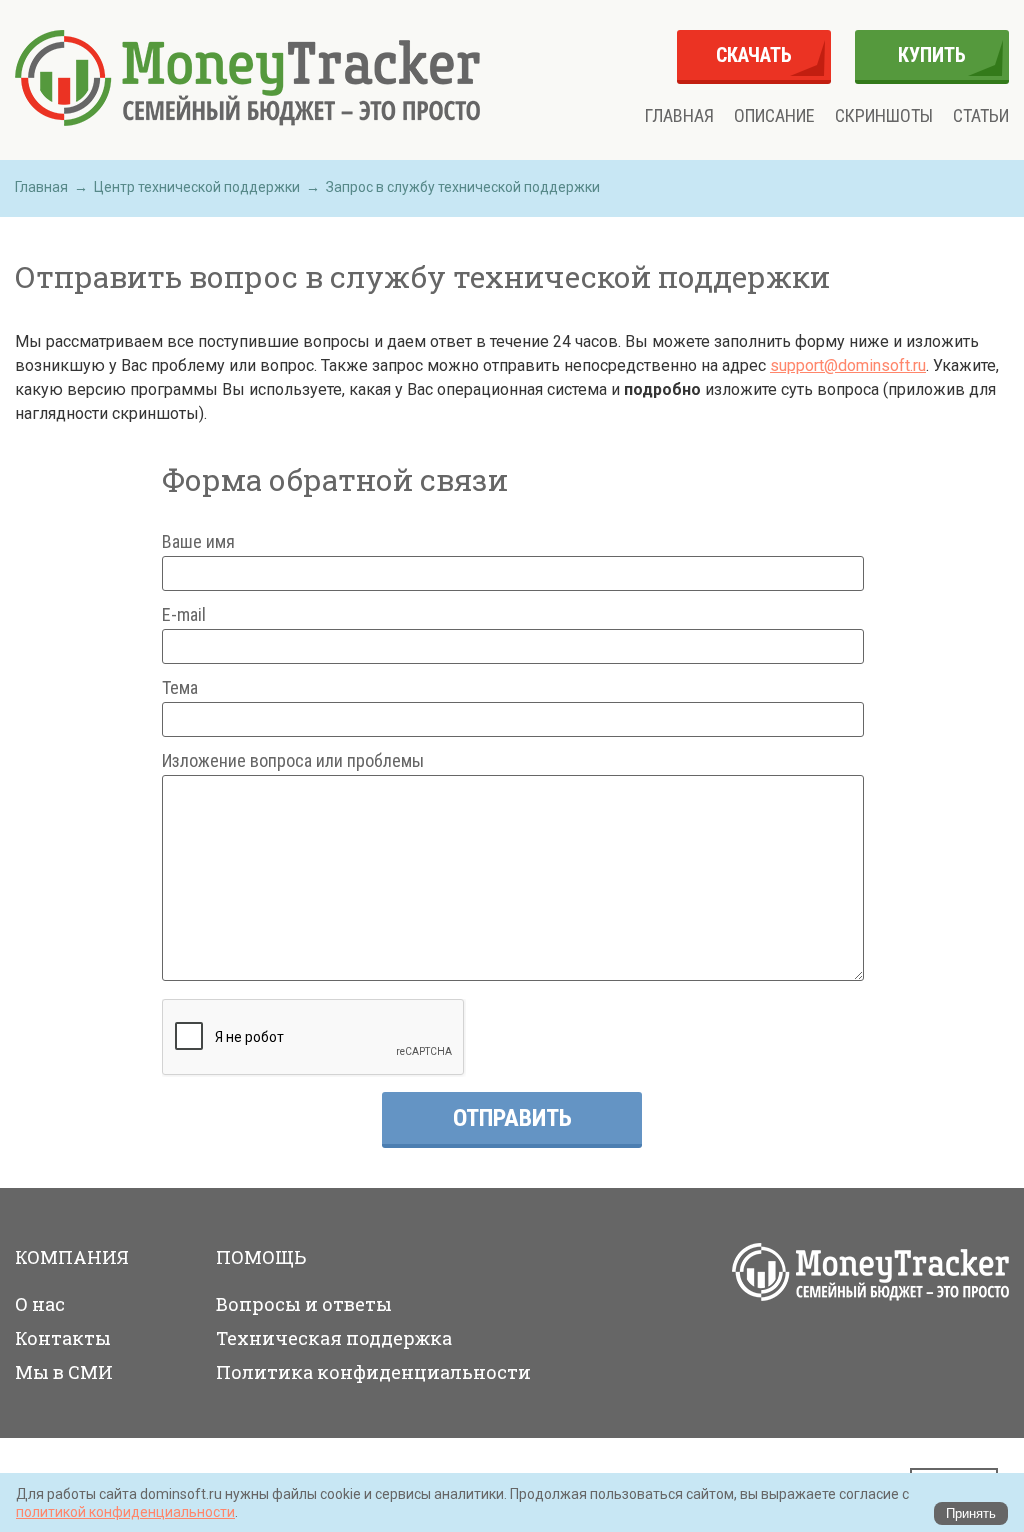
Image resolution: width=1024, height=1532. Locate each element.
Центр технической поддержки (197, 187)
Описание (774, 116)
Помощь (261, 1257)
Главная (679, 116)
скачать (754, 55)
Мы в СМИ (64, 1372)
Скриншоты (884, 116)
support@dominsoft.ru (848, 365)
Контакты (63, 1338)
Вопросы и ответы (304, 1304)
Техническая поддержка (334, 1338)
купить (932, 55)
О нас (40, 1304)
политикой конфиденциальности (125, 1512)
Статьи (981, 116)
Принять (971, 1513)
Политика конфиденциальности (373, 1372)
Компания (72, 1257)
